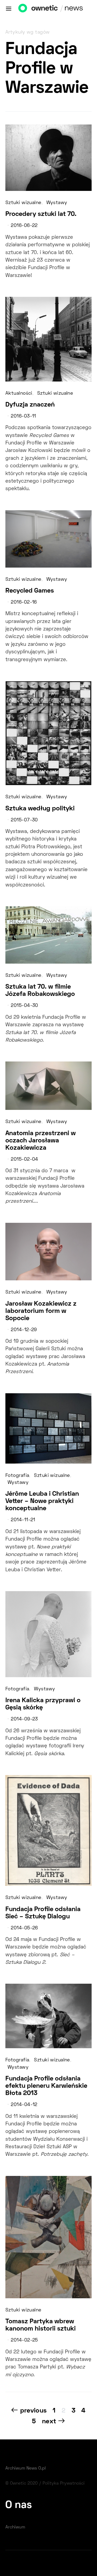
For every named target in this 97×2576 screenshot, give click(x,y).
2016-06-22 (24, 226)
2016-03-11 (23, 416)
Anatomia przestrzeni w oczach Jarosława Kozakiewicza (41, 1141)
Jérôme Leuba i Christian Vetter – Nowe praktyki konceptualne (42, 1501)
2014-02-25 (24, 2340)
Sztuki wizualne (23, 203)
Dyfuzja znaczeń (30, 405)
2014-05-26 (24, 1928)
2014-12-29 (24, 1330)
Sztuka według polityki (40, 809)
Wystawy (57, 203)
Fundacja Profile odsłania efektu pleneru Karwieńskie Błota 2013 (46, 2086)
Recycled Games (30, 591)
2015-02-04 (24, 1160)
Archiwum (15, 2527)
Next (49, 2422)
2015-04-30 (24, 1006)
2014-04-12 (24, 2105)
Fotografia (17, 1476)
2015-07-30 (24, 820)
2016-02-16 (24, 603)
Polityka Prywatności (64, 2484)
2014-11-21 (23, 1520)
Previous (33, 2411)
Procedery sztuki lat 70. (41, 214)
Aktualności (19, 394)
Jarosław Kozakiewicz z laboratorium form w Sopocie (41, 1311)
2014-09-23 (24, 1719)
